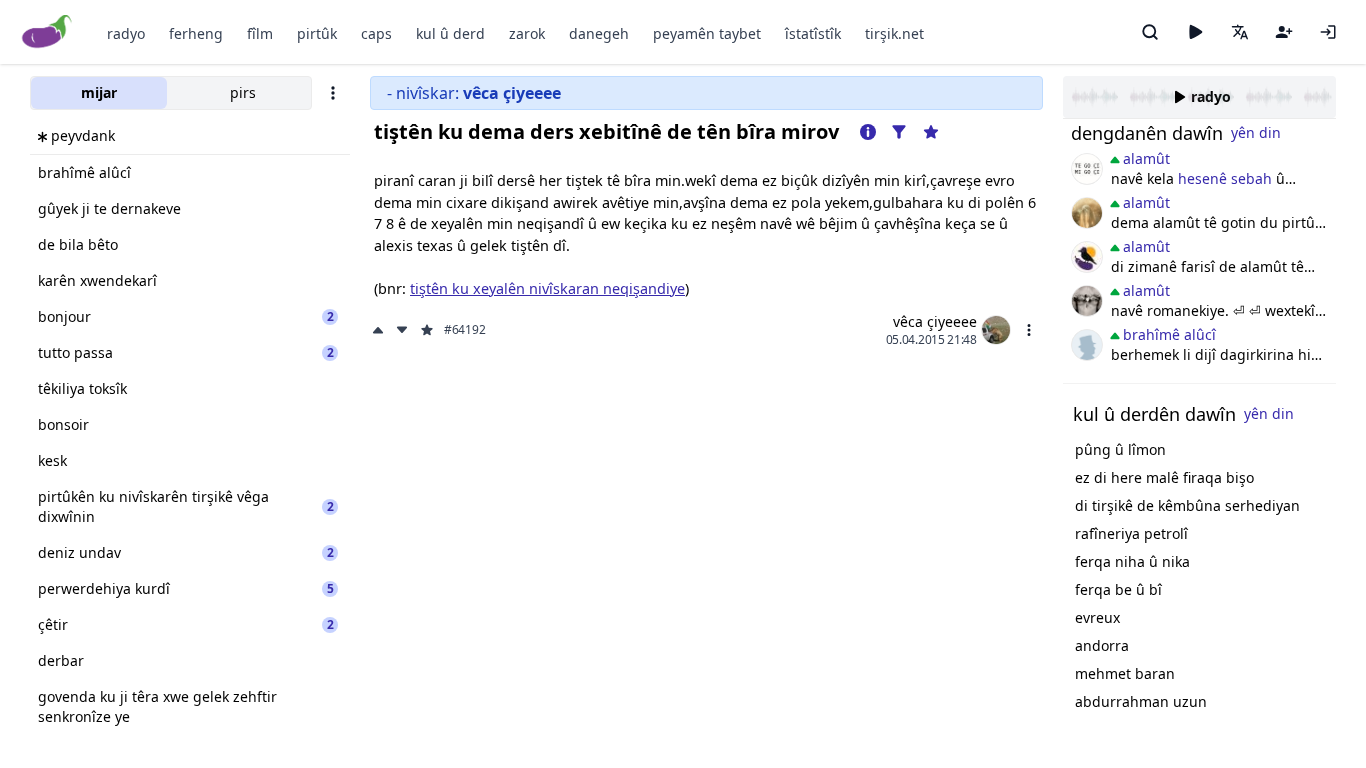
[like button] (380, 330)
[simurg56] (1087, 213)
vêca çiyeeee (935, 321)
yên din (1256, 132)
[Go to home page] (47, 32)
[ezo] (1087, 345)
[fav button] (427, 330)
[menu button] (1029, 330)
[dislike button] (402, 330)
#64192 (464, 330)
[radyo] (1195, 32)
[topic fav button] (931, 132)
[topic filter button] (899, 132)
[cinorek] (1087, 257)
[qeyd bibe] (1284, 32)
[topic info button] (868, 132)
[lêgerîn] (1150, 32)
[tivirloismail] (1087, 301)
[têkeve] (1328, 32)
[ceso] (1087, 169)
